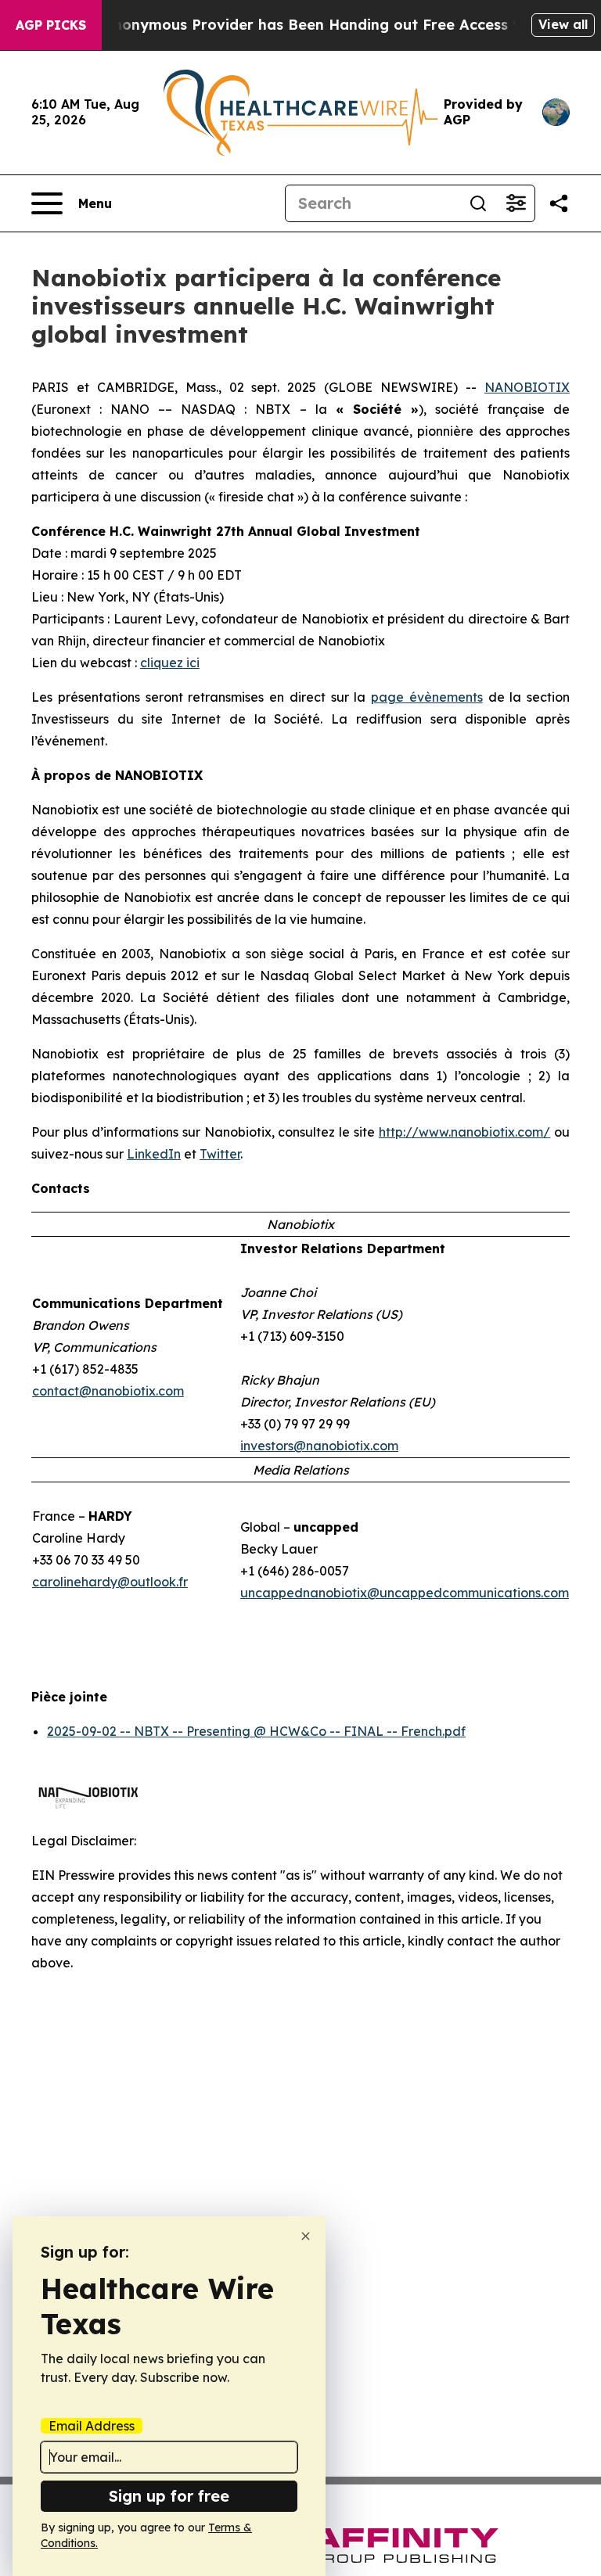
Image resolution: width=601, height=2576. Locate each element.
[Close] (306, 2236)
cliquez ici (170, 663)
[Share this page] (559, 203)
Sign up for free (169, 2496)
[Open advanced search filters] (516, 203)
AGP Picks (51, 25)
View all (563, 24)
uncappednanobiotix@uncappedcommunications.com (405, 1593)
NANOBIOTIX (527, 387)
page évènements (427, 697)
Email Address (92, 2426)
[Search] (478, 203)
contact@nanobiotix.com (108, 1391)
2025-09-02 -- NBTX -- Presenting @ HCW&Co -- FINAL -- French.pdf (256, 1731)
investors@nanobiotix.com (319, 1446)
